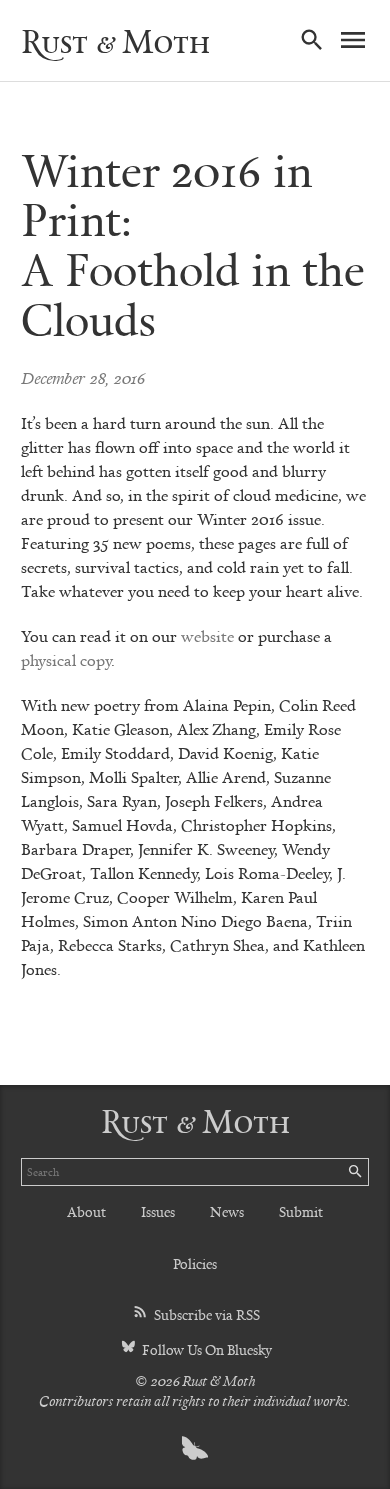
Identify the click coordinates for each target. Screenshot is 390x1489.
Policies (195, 1263)
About (86, 1211)
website (207, 636)
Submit (301, 1211)
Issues (158, 1211)
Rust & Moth (115, 41)
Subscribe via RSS (205, 1314)
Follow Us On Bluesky (205, 1349)
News (227, 1211)
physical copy (66, 660)
